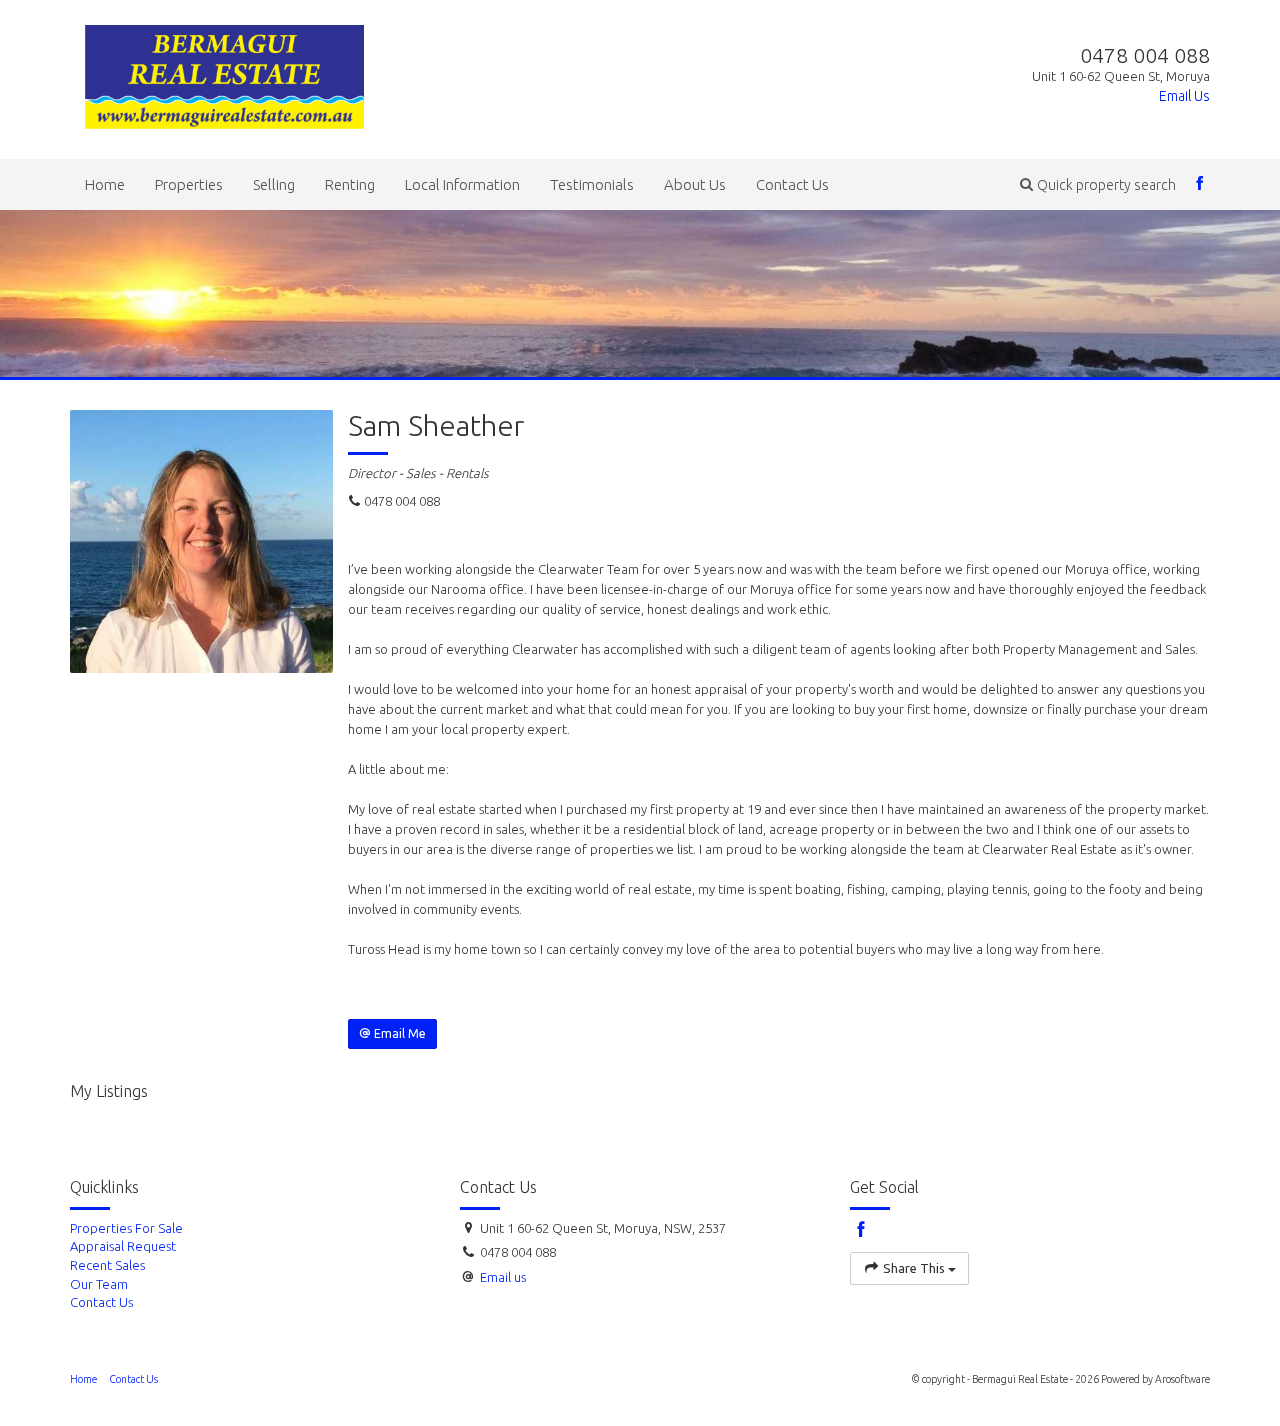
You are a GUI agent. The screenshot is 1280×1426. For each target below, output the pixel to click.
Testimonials (592, 184)
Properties (189, 184)
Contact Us (792, 184)
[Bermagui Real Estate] (224, 73)
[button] (1098, 184)
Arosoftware (1182, 1379)
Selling (274, 184)
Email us (503, 1277)
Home (105, 184)
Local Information (462, 184)
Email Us (1184, 96)
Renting (350, 184)
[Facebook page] (1200, 184)
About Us (695, 184)
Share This (914, 1268)
